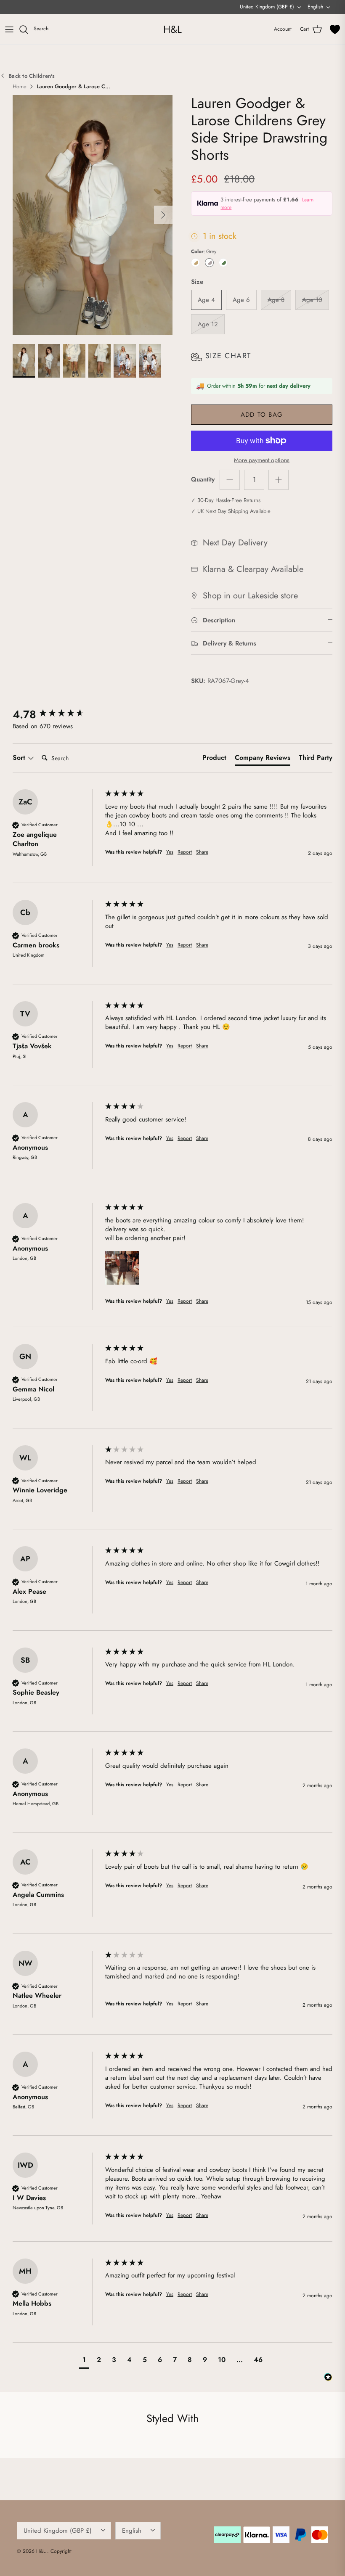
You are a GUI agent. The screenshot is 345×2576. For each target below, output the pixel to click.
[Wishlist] (335, 29)
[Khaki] (223, 263)
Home (20, 87)
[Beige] (195, 263)
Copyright (61, 2551)
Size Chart (228, 356)
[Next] (163, 215)
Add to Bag (262, 415)
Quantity (203, 480)
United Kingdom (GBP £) (267, 7)
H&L (42, 2551)
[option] (93, 215)
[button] (122, 1268)
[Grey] (209, 263)
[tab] (214, 759)
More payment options (262, 460)
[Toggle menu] (9, 29)
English (315, 7)
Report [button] (185, 852)
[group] (57, 714)
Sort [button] (20, 758)
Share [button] (202, 852)
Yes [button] (170, 852)
